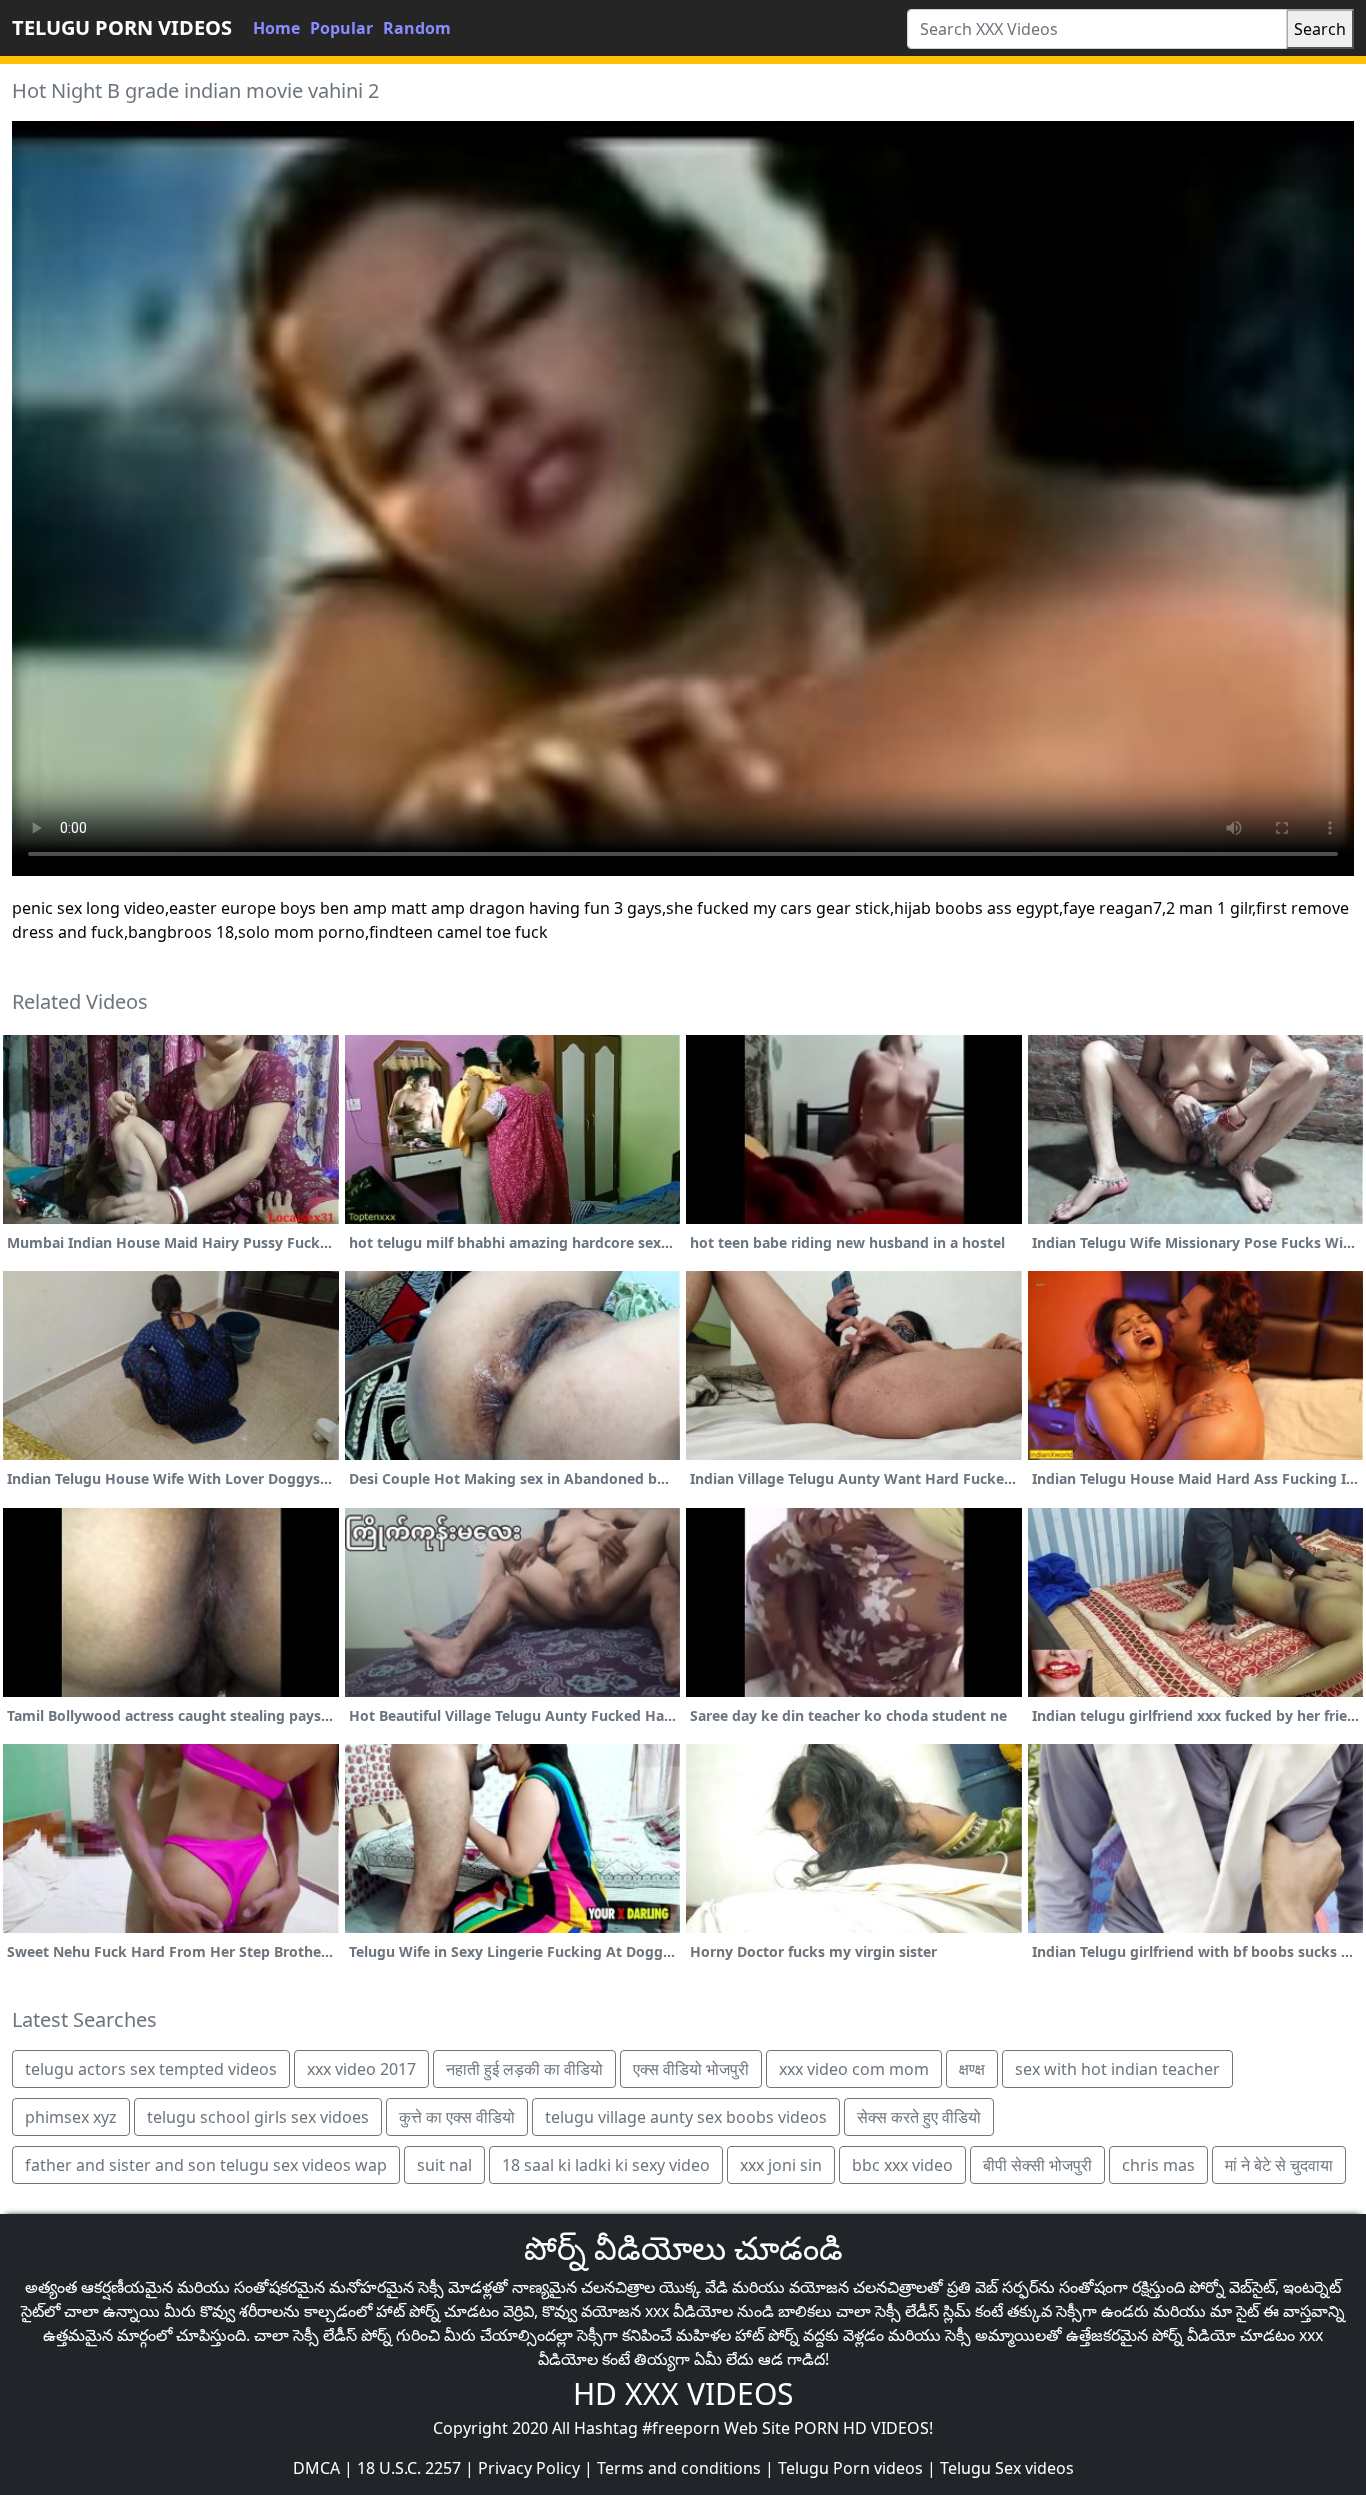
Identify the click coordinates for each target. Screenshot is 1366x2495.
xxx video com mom (854, 2069)
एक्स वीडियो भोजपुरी (691, 2069)
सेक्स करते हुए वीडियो (919, 2117)
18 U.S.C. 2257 (409, 2468)
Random (417, 28)
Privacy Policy (529, 2468)
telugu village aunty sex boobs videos (686, 2117)
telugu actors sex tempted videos (151, 2069)
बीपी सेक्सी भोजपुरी (1037, 2165)
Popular (341, 28)
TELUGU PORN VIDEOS (122, 27)
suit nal (444, 2165)
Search (1320, 29)
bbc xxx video (902, 2165)
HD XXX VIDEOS (683, 2393)
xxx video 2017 (361, 2069)
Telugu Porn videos (850, 2468)
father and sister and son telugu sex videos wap (206, 2165)
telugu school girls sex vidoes (258, 2117)
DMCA (316, 2468)
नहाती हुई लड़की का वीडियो (524, 2069)
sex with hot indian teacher (1117, 2069)
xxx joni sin (781, 2165)
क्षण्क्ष (972, 2069)
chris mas (1158, 2165)
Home (276, 28)
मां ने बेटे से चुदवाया (1279, 2165)
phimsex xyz (71, 2117)
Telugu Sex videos (1007, 2468)
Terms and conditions (679, 2468)
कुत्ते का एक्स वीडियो (457, 2117)
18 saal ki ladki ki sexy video (606, 2165)
